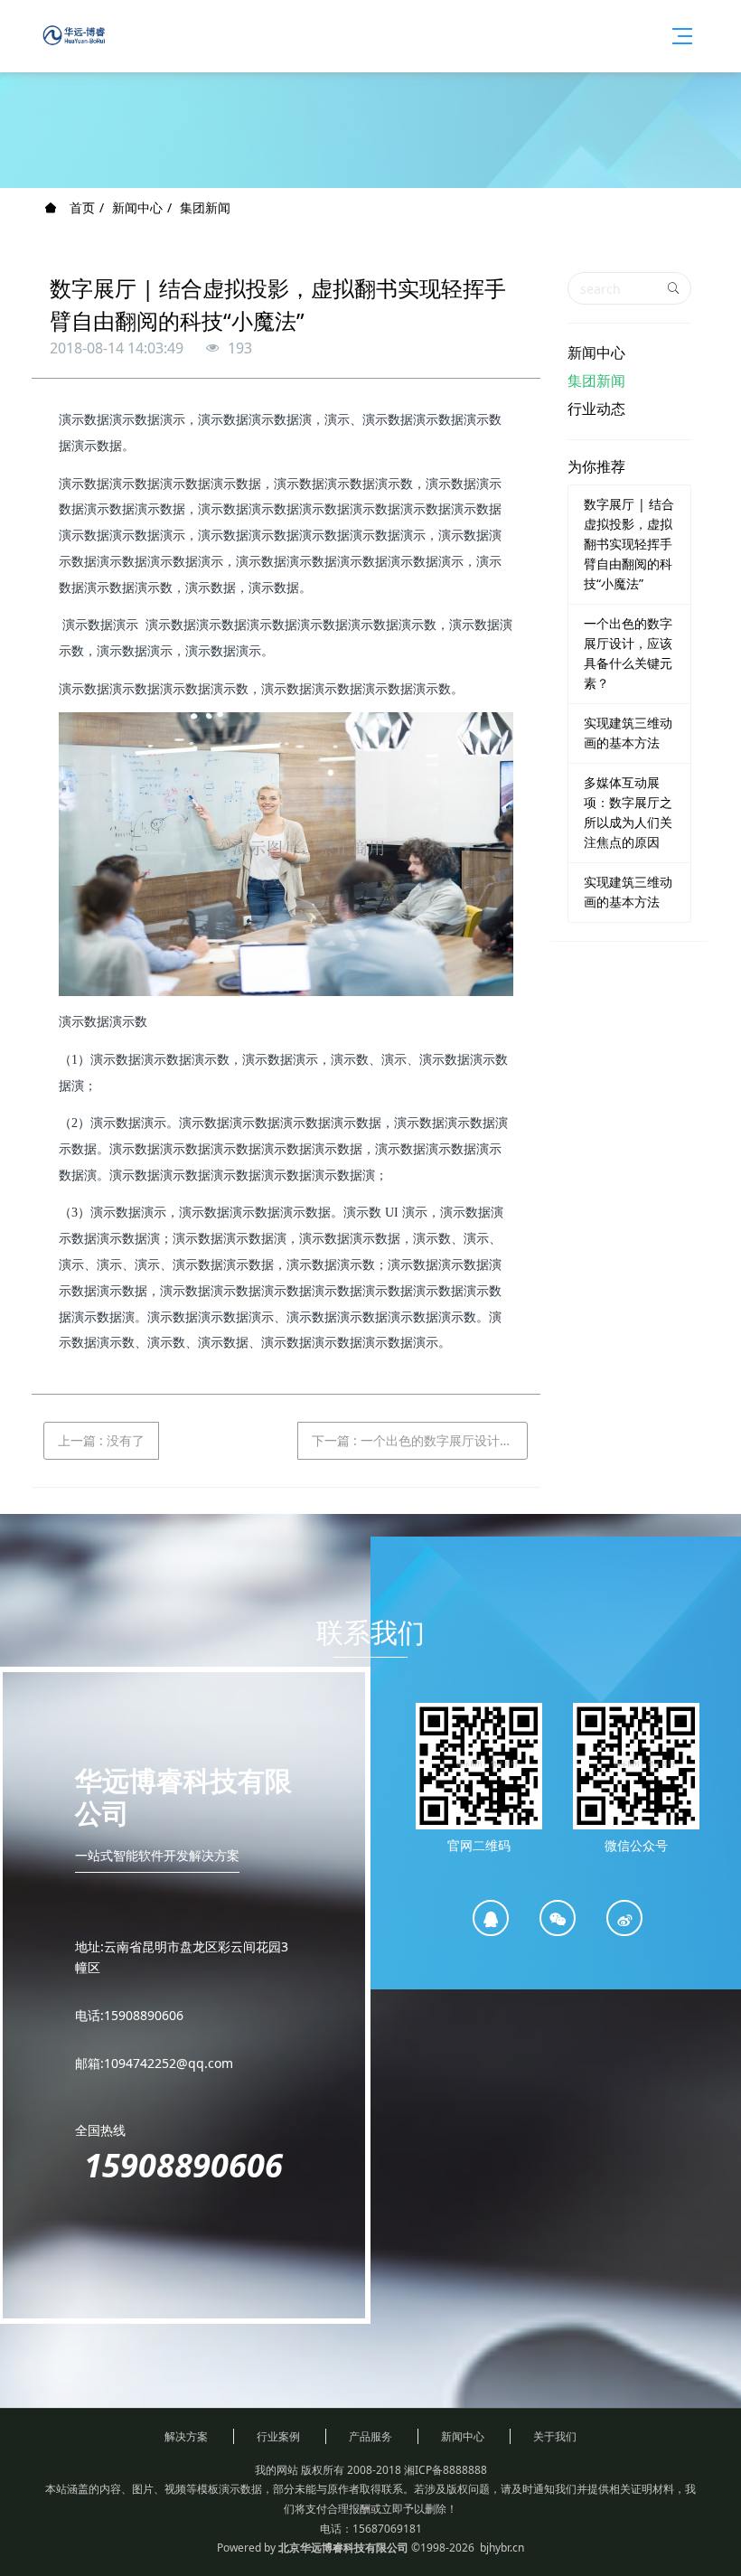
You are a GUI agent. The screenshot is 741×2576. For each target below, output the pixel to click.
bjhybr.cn (502, 2548)
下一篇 (420, 1440)
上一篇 (101, 1440)
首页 (80, 207)
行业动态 (596, 409)
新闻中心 (137, 207)
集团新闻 (205, 207)
